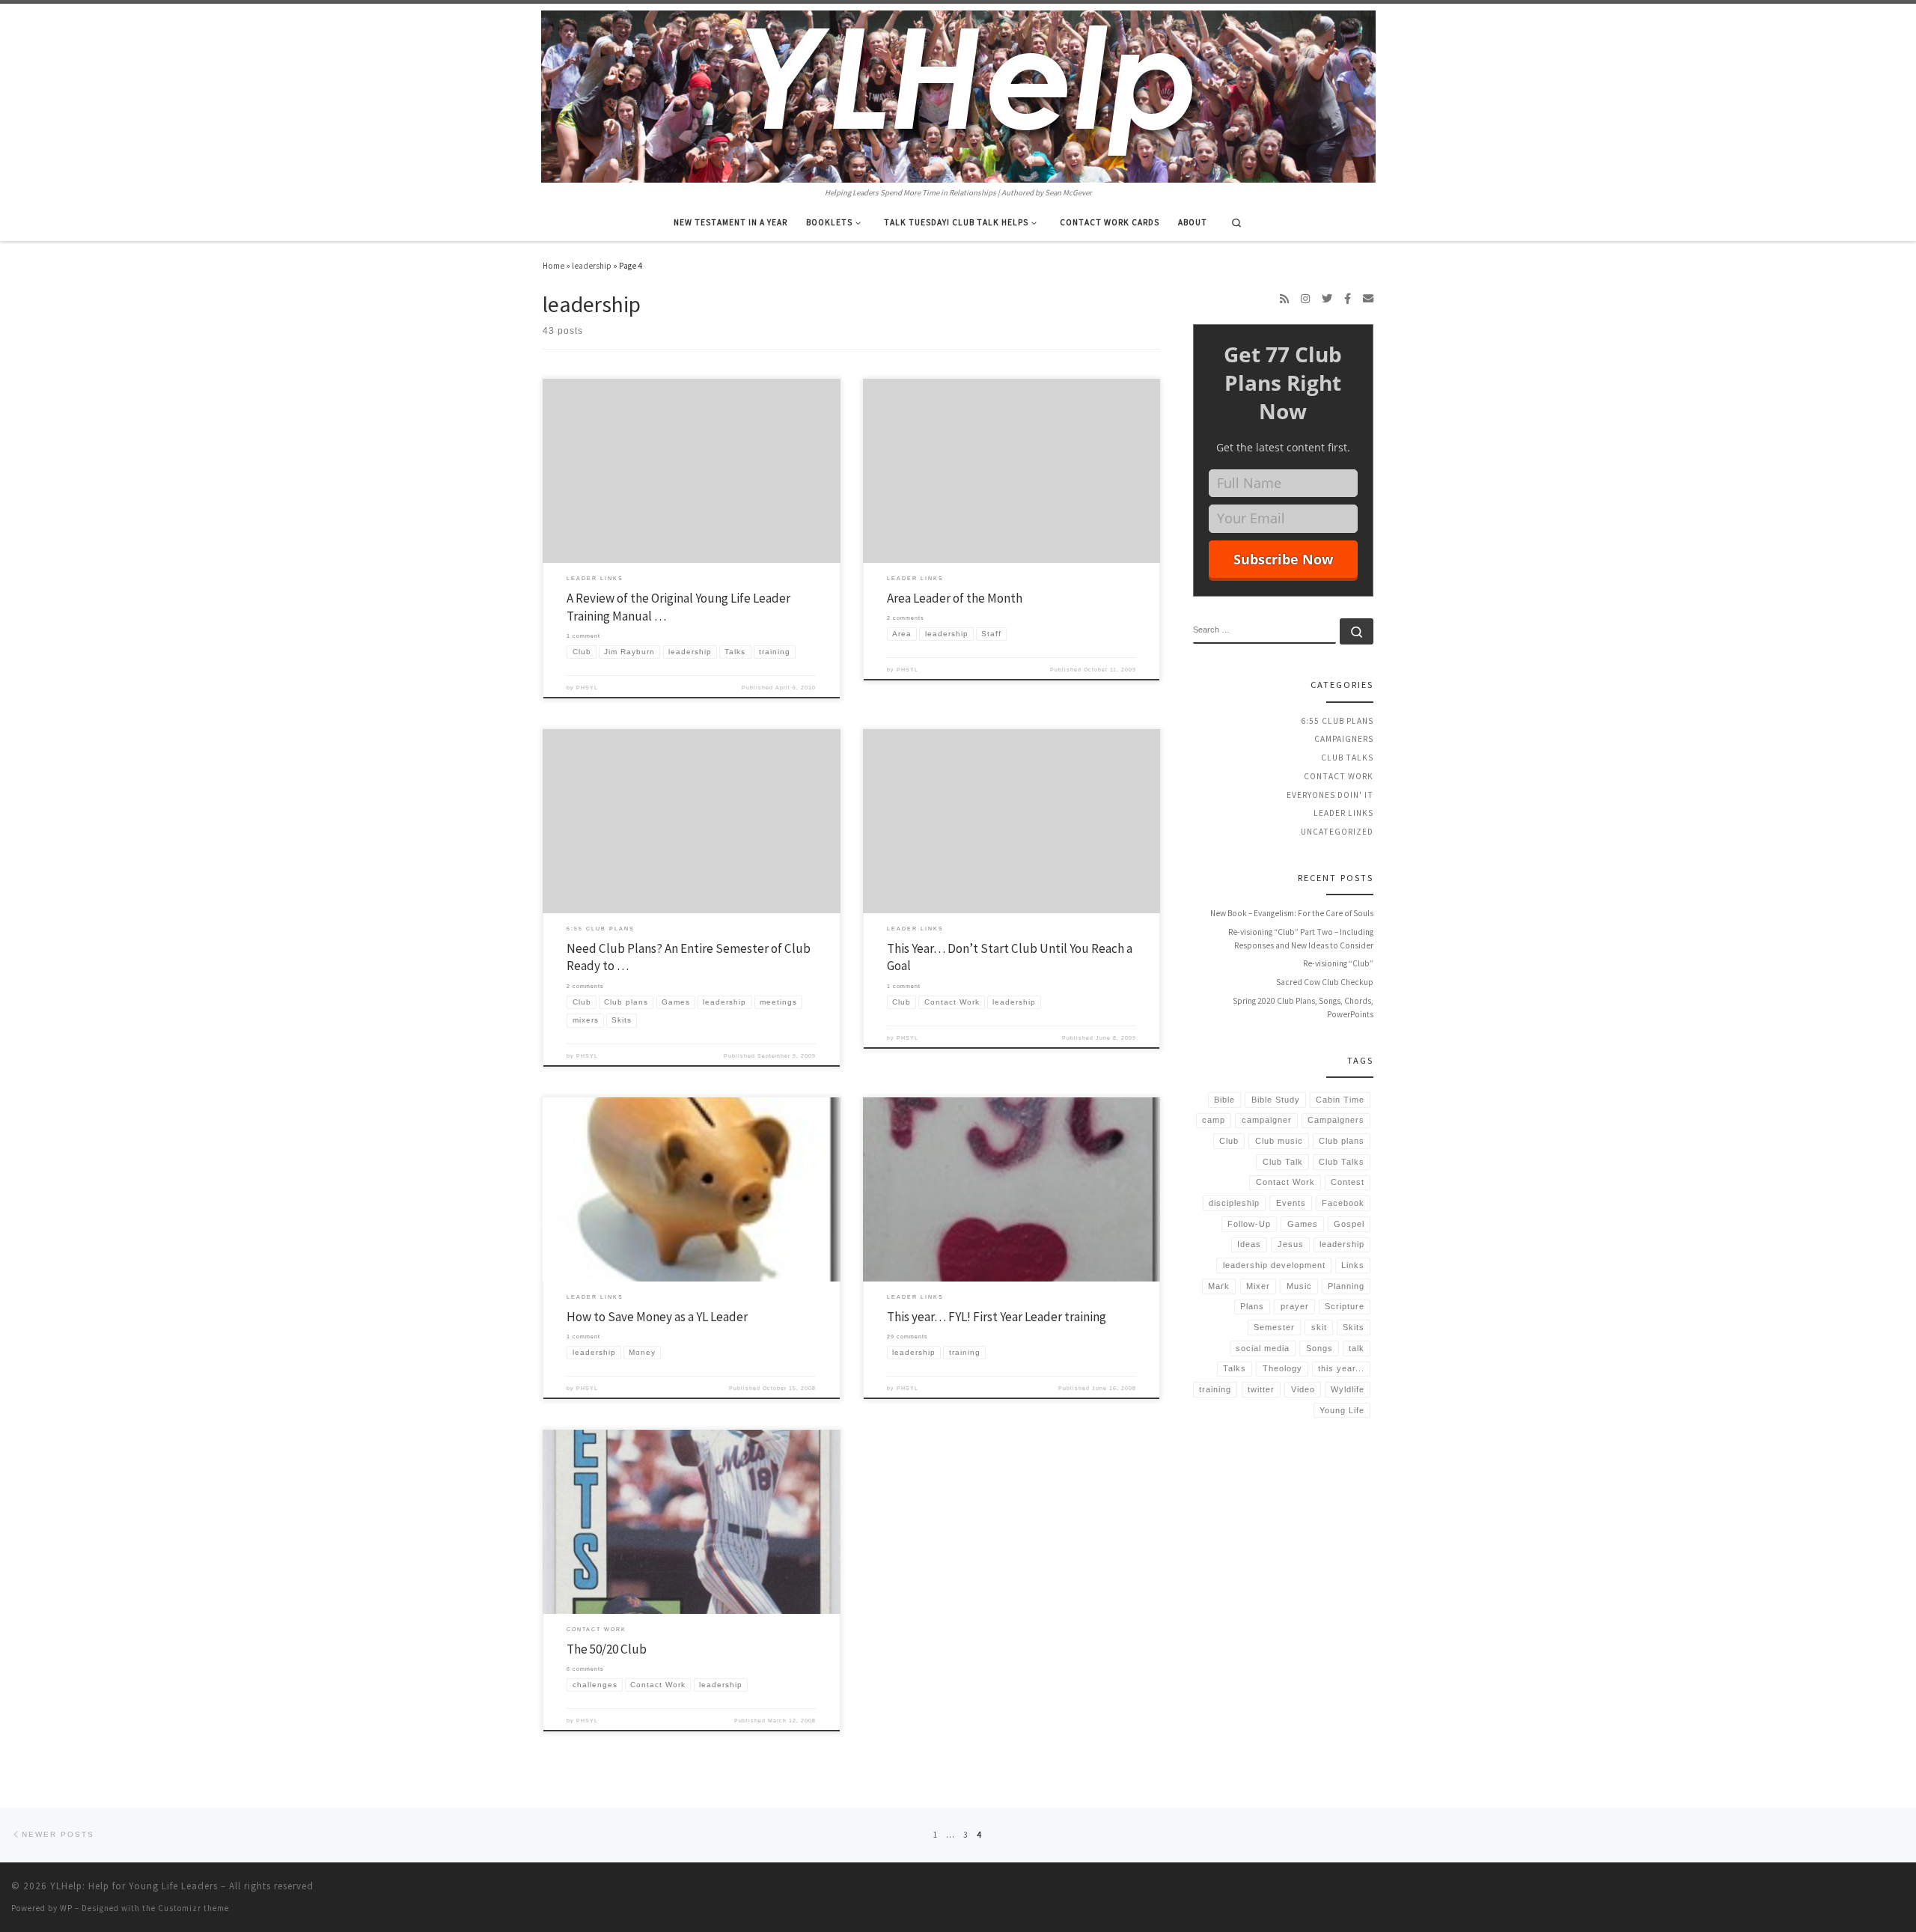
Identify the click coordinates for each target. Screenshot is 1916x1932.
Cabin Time (1340, 1100)
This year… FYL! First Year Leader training (997, 1317)
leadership (592, 266)
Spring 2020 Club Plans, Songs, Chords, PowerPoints (1303, 1008)
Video (1303, 1389)
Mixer (1258, 1286)
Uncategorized (1337, 832)
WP (66, 1908)
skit (1319, 1327)
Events (1291, 1203)
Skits (1354, 1327)
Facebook (1343, 1203)
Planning (1346, 1286)
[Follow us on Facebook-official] (1348, 299)
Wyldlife (1348, 1389)
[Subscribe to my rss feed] (1284, 299)
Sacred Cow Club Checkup (1325, 982)
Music (1299, 1286)
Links (1353, 1265)
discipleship (1234, 1203)
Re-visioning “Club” (1338, 963)
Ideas (1249, 1244)
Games (1303, 1224)
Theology (1282, 1368)
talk (1357, 1348)
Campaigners (1344, 739)
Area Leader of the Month (955, 598)
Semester (1274, 1327)
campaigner (1267, 1120)
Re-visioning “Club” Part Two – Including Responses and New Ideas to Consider (1301, 939)
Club (1229, 1141)
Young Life (1342, 1410)
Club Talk (1283, 1162)
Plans (1252, 1306)
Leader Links (1343, 813)
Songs (1319, 1348)
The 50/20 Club (607, 1649)
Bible (1224, 1100)
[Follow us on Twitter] (1327, 299)
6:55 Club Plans (1337, 721)
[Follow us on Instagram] (1305, 299)
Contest (1348, 1182)
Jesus (1291, 1244)
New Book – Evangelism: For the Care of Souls (1292, 913)
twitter (1261, 1389)
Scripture (1345, 1306)
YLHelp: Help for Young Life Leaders (134, 1886)
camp (1214, 1120)
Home (553, 266)
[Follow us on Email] (1368, 299)
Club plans (1342, 1141)
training (1215, 1389)
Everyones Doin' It (1330, 795)
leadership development (1274, 1265)
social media (1263, 1348)
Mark (1219, 1286)
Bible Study (1276, 1100)
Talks (1235, 1368)
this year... (1341, 1368)
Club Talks (1347, 758)
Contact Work (1339, 776)
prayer (1295, 1306)
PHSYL (587, 688)
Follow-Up (1249, 1224)
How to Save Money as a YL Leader (657, 1317)
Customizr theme (193, 1908)
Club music (1279, 1141)
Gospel (1349, 1224)
